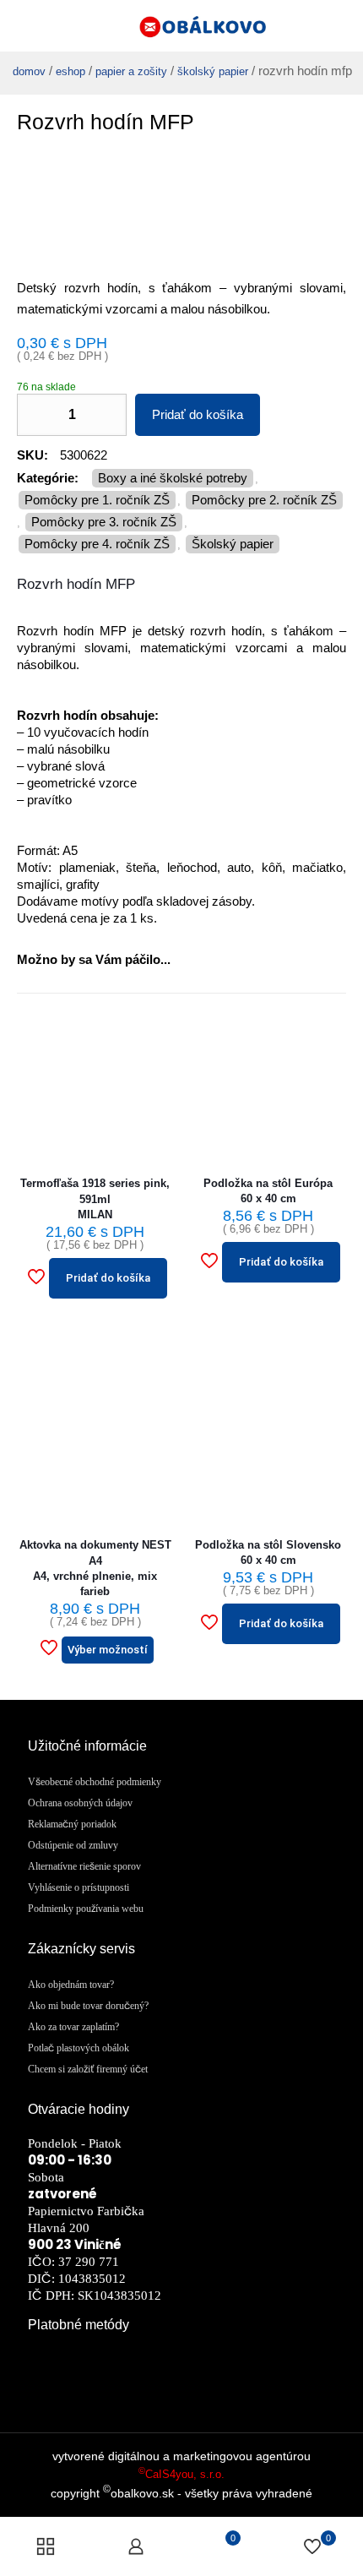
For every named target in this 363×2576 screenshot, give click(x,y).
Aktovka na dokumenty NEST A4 (95, 1568)
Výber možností (108, 1650)
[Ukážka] (154, 1109)
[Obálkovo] (181, 25)
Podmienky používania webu (86, 1909)
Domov (29, 71)
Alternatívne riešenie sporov (84, 1866)
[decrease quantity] (36, 415)
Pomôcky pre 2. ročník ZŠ (264, 500)
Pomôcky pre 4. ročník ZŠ (97, 544)
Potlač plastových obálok (79, 2048)
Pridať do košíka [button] (108, 1278)
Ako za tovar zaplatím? (73, 2027)
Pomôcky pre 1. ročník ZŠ (97, 500)
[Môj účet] (137, 2546)
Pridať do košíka (198, 414)
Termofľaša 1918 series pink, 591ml (95, 1199)
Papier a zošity (131, 71)
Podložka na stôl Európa (268, 1191)
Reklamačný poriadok (72, 1824)
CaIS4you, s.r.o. (181, 2474)
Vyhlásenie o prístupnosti (79, 1887)
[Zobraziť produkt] (154, 1054)
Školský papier (213, 71)
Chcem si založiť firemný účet (88, 2069)
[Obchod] (46, 2546)
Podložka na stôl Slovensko (268, 1552)
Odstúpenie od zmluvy (73, 1845)
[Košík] (21, 25)
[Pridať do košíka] (154, 1026)
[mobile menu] (340, 25)
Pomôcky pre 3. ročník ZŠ (104, 522)
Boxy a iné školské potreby (173, 478)
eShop (70, 71)
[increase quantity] (108, 415)
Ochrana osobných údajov (80, 1803)
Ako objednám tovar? (71, 1985)
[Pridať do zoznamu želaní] (154, 1081)
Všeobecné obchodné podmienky (95, 1782)
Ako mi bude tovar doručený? (88, 2006)
